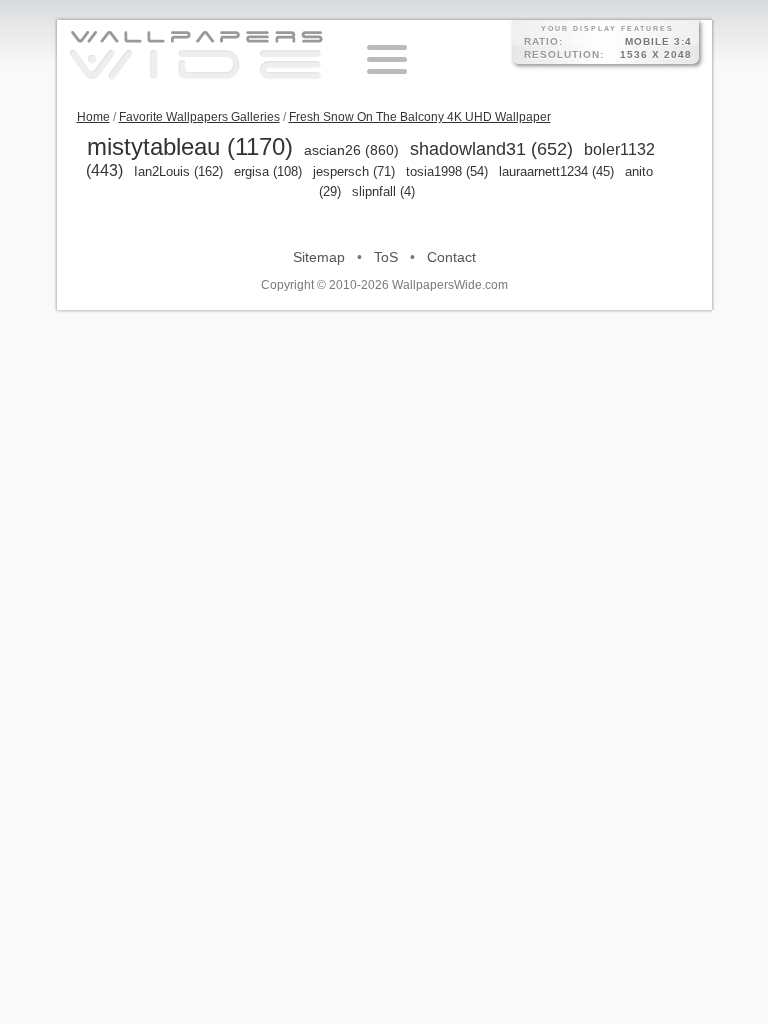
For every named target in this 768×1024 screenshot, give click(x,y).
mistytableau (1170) (190, 146)
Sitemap (319, 257)
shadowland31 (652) (491, 149)
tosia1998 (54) (447, 171)
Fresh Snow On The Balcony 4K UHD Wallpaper (420, 117)
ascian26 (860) (351, 150)
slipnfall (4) (383, 191)
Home (93, 117)
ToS (386, 257)
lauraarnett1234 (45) (556, 171)
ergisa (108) (268, 171)
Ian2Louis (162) (178, 171)
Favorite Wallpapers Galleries (199, 117)
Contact (451, 257)
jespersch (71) (354, 171)
